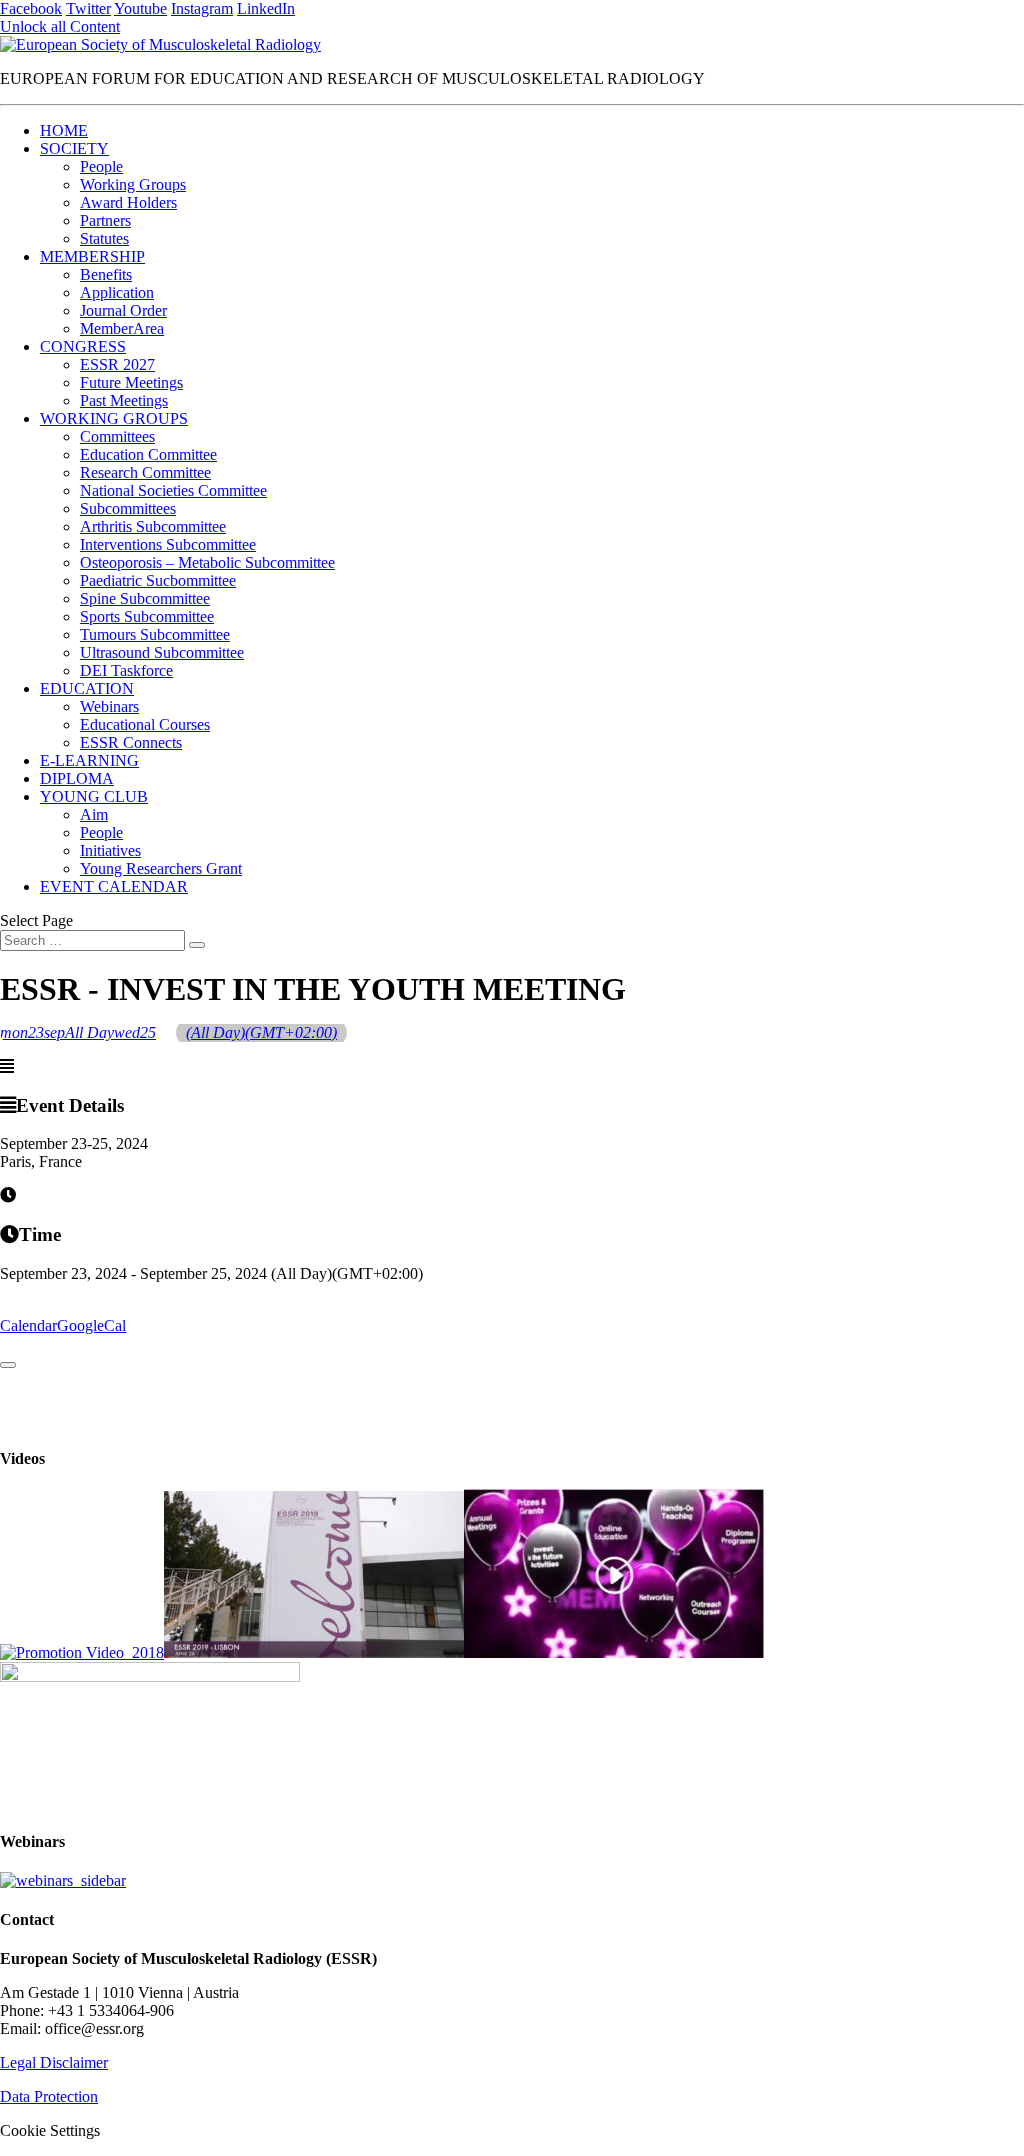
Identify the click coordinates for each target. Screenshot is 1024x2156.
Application (117, 292)
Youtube (140, 8)
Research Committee (145, 472)
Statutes (104, 238)
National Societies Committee (173, 490)
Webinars (109, 706)
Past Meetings (124, 400)
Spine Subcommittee (145, 598)
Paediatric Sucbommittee (158, 580)
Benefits (106, 274)
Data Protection (49, 2096)
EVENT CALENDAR (114, 886)
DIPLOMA (77, 778)
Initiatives (110, 850)
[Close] (8, 1365)
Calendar (28, 1325)
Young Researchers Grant (161, 868)
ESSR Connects (131, 742)
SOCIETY (74, 148)
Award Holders (128, 202)
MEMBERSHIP (92, 256)
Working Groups (133, 184)
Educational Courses (145, 724)
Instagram (202, 8)
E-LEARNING (89, 760)
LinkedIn (266, 8)
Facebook (31, 8)
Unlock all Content (60, 26)
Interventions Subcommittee (168, 544)
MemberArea (122, 328)
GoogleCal (91, 1325)
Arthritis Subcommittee (153, 526)
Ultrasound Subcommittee (162, 652)
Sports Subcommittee (147, 616)
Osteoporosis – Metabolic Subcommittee (207, 562)
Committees (117, 436)
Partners (105, 220)
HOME (64, 130)
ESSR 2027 (117, 364)
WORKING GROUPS (114, 418)
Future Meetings (131, 382)
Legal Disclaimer (54, 2062)
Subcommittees (128, 508)
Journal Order (123, 310)
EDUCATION (87, 688)
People (101, 166)
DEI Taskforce (126, 670)
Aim (94, 814)
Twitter (88, 8)
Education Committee (148, 454)
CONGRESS (83, 346)
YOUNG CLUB (94, 796)
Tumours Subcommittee (155, 634)
